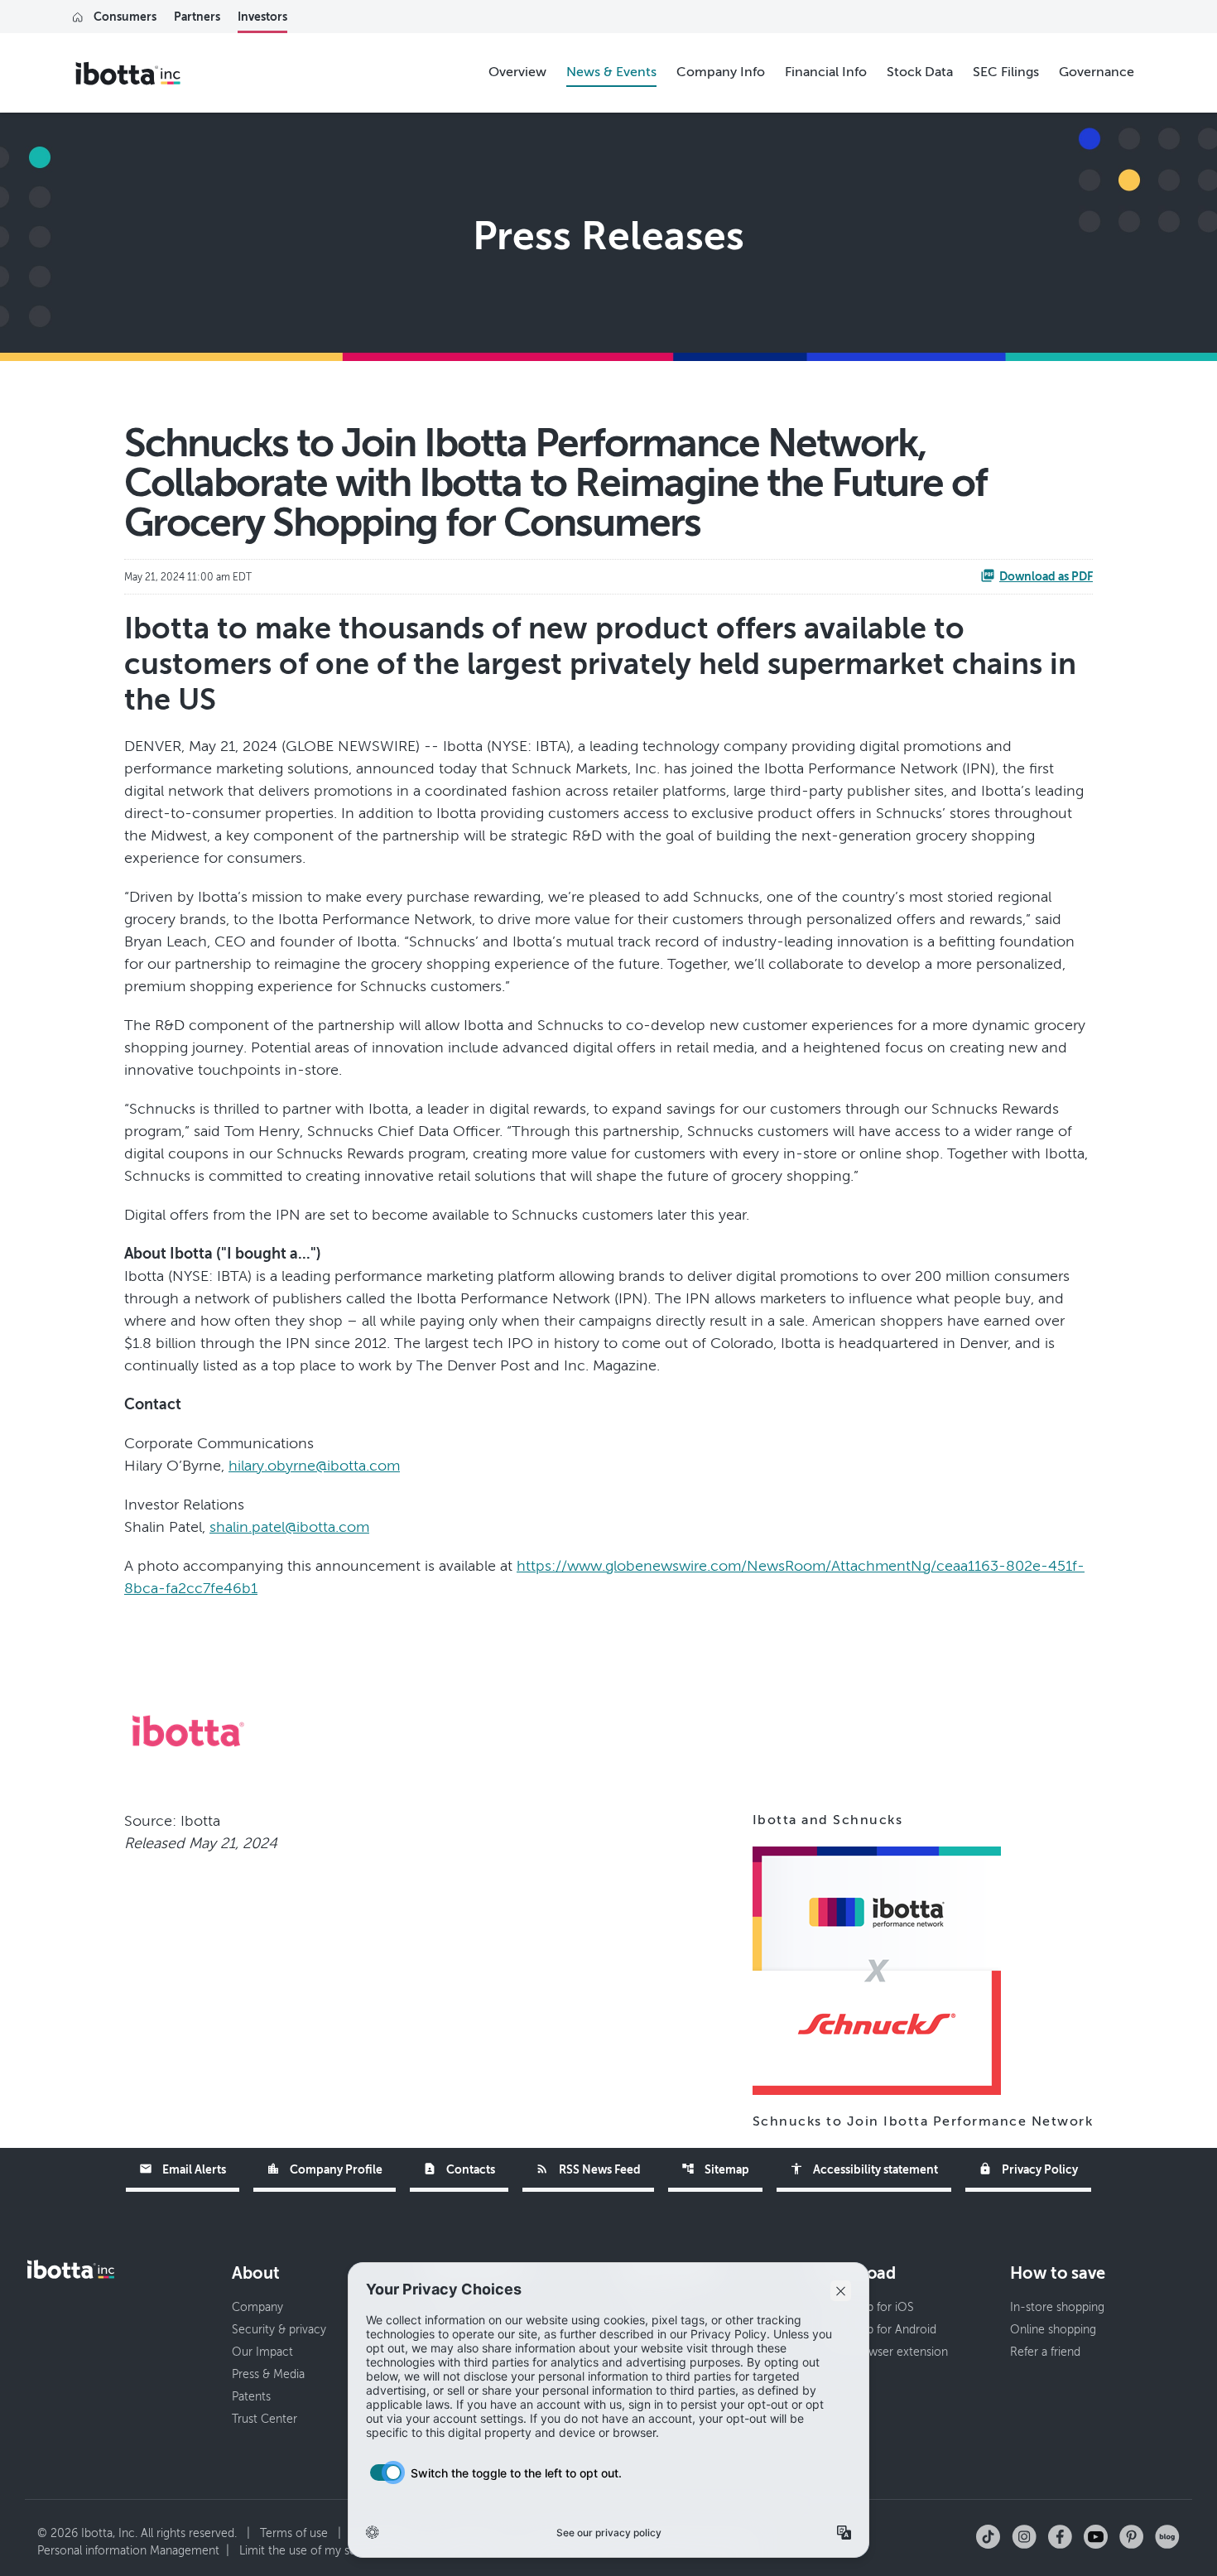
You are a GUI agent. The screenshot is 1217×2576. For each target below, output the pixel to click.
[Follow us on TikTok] (988, 2536)
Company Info (721, 72)
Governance (1097, 72)
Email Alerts (183, 2169)
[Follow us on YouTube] (1096, 2536)
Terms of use (294, 2533)
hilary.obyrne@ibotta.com (314, 1466)
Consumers (125, 17)
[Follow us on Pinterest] (1131, 2536)
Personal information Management (128, 2551)
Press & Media (268, 2374)
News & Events (611, 72)
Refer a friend (1045, 2352)
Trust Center (265, 2419)
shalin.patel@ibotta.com (289, 1527)
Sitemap (715, 2169)
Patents (251, 2397)
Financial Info (826, 72)
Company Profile (325, 2169)
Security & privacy (279, 2330)
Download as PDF (1046, 576)
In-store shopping (1057, 2307)
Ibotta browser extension (882, 2352)
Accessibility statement (864, 2169)
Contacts (459, 2169)
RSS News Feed (588, 2169)
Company (257, 2307)
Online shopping (1053, 2330)
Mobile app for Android (876, 2330)
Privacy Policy (1028, 2169)
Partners (197, 17)
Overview (517, 72)
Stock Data (920, 72)
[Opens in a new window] (877, 1969)
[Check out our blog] (1167, 2536)
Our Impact (262, 2352)
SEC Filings (1006, 72)
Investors (262, 17)
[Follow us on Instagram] (1024, 2536)
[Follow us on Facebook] (1060, 2536)
